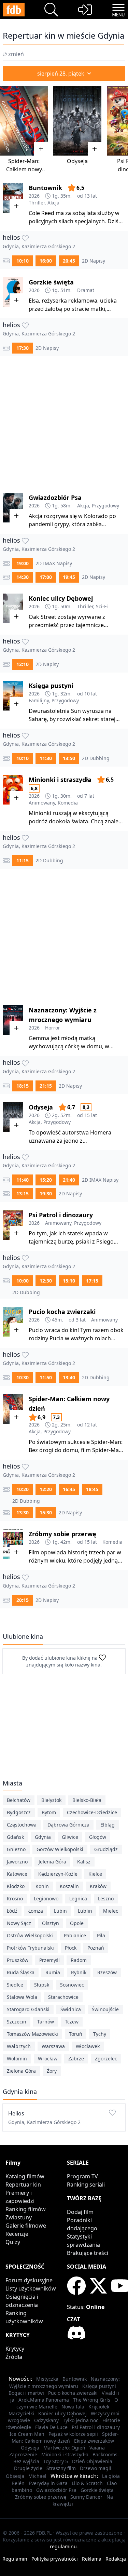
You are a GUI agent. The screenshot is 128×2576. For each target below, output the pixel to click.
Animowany (42, 803)
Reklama (92, 2559)
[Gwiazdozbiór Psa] (13, 508)
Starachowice (63, 1997)
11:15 (23, 860)
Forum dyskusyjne (29, 2280)
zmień (16, 54)
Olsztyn (51, 1923)
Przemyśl (49, 1960)
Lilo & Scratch (87, 2483)
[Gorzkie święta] (13, 292)
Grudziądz (106, 1849)
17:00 (46, 577)
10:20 (23, 1489)
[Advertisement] (64, 420)
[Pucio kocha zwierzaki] (13, 1322)
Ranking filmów (26, 2209)
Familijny (39, 700)
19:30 (46, 1193)
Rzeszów (107, 1972)
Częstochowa (22, 1825)
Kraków (98, 1886)
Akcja (53, 203)
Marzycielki (21, 2413)
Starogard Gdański (28, 2009)
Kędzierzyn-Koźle (58, 1874)
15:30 (46, 1512)
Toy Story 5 (56, 2461)
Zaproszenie (23, 2454)
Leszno (106, 1898)
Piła (101, 1935)
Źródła (14, 2357)
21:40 (69, 1180)
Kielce (95, 1874)
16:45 (69, 1489)
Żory (52, 2071)
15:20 (46, 1180)
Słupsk (42, 1985)
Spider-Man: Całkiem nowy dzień (24, 169)
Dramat (86, 290)
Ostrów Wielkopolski (30, 1935)
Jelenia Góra (52, 1862)
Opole (77, 1923)
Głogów (98, 1837)
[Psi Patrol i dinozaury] (13, 1225)
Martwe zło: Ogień (64, 2448)
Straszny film (61, 2468)
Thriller (37, 203)
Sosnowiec (72, 1985)
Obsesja (15, 2476)
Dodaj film (80, 2212)
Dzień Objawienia (92, 2461)
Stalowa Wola (22, 1997)
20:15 (23, 1600)
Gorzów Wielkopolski (60, 1849)
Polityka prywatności (55, 2559)
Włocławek (88, 2046)
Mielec (111, 1911)
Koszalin (69, 1886)
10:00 (23, 1281)
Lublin (85, 1911)
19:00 (23, 563)
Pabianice (75, 1935)
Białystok (51, 1800)
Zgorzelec (106, 2059)
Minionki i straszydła (60, 780)
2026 (34, 196)
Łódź (12, 1911)
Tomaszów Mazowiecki (32, 2034)
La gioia (111, 2476)
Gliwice (70, 1837)
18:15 (23, 1086)
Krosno (15, 1898)
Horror (53, 1028)
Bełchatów (19, 1800)
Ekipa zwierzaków (94, 2441)
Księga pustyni (51, 686)
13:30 (23, 1512)
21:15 (46, 1086)
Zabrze (76, 2059)
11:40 (23, 1180)
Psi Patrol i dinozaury (61, 1215)
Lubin (60, 1911)
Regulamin (15, 2559)
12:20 (46, 1489)
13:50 (69, 758)
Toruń (76, 2034)
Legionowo (46, 1898)
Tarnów (46, 2022)
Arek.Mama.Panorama (44, 2400)
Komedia (68, 803)
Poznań (96, 1948)
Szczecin (17, 2022)
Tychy (100, 2034)
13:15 (23, 1193)
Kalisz (84, 1862)
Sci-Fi (102, 606)
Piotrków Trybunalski (30, 1948)
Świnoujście (105, 2009)
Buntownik (45, 188)
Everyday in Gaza (48, 2483)
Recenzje (17, 2234)
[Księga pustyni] (13, 696)
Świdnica (71, 2009)
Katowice (17, 1874)
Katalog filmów (25, 2176)
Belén (18, 2483)
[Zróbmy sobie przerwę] (13, 1544)
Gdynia (43, 1837)
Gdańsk (15, 1837)
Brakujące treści (88, 2253)
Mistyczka (47, 2379)
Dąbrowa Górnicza (68, 1825)
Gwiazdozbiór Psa (55, 497)
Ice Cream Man (27, 2434)
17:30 (23, 348)
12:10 (23, 664)
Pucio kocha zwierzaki (62, 1312)
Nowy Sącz (19, 1923)
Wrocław (48, 2059)
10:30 (23, 1377)
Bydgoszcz (19, 1812)
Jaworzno (17, 1862)
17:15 (92, 1281)
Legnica (78, 1898)
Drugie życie (28, 2468)
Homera (101, 1132)
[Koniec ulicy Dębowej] (13, 608)
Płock (71, 1948)
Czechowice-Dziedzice (92, 1812)
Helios (12, 237)
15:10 (69, 1281)
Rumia (53, 1972)
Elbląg (108, 1825)
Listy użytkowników (31, 2288)
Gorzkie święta (51, 282)
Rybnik (79, 1972)
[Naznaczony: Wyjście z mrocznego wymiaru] (13, 1020)
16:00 (46, 261)
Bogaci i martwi (26, 2393)
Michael (37, 2476)
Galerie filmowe (26, 2226)
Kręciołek (99, 2407)
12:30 (46, 1281)
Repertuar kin (23, 2185)
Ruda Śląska (21, 1972)
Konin (42, 1886)
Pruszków (18, 1960)
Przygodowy (105, 506)
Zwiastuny (19, 2217)
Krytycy (15, 2349)
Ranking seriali (86, 2185)
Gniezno (16, 1849)
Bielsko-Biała (87, 1800)
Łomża (36, 1911)
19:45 (69, 577)
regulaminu (63, 2546)
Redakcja (116, 2559)
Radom (79, 1960)
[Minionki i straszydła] (13, 790)
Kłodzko (16, 1886)
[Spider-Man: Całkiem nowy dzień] (24, 121)
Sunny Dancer (86, 2497)
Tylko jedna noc (81, 2420)
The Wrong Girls (92, 2400)
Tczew (72, 2022)
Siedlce (15, 1985)
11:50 (46, 1377)
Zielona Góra (21, 2071)
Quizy (13, 2242)
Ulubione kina (23, 1636)
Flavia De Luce (51, 2427)
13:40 (69, 1377)
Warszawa (53, 2046)
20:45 (69, 261)
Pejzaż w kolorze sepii (73, 2434)
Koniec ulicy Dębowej (61, 598)
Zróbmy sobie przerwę (62, 1534)
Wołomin (17, 2059)
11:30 (46, 758)
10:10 (23, 261)
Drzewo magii (96, 2468)
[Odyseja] (77, 121)
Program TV (82, 2176)
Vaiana (97, 2448)
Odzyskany (46, 2420)
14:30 (23, 577)
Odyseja (77, 161)
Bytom (49, 1812)
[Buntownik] (13, 198)
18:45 (92, 1489)
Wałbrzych (19, 2046)
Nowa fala (73, 2407)
